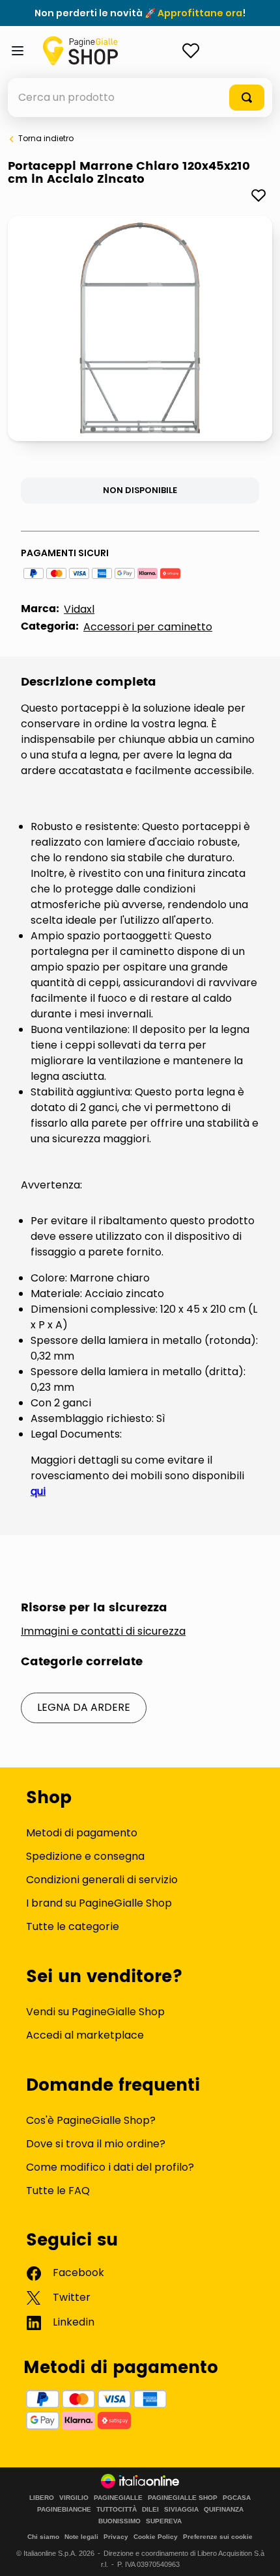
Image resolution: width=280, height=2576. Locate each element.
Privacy (116, 2537)
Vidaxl (79, 609)
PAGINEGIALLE (118, 2498)
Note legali (81, 2537)
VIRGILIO (74, 2498)
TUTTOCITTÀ (117, 2510)
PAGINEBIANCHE (64, 2510)
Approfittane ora (200, 13)
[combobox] (140, 98)
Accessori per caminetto (148, 627)
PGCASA (237, 2498)
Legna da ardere (84, 1707)
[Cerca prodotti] (247, 98)
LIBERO (42, 2498)
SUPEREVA (164, 2521)
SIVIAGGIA (181, 2510)
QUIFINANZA (224, 2510)
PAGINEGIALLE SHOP (183, 2498)
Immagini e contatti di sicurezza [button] (103, 1631)
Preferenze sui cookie (218, 2537)
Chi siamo (43, 2537)
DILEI (150, 2510)
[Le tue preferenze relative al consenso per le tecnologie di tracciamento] (257, 2553)
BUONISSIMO (119, 2521)
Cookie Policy (156, 2537)
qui (38, 1491)
